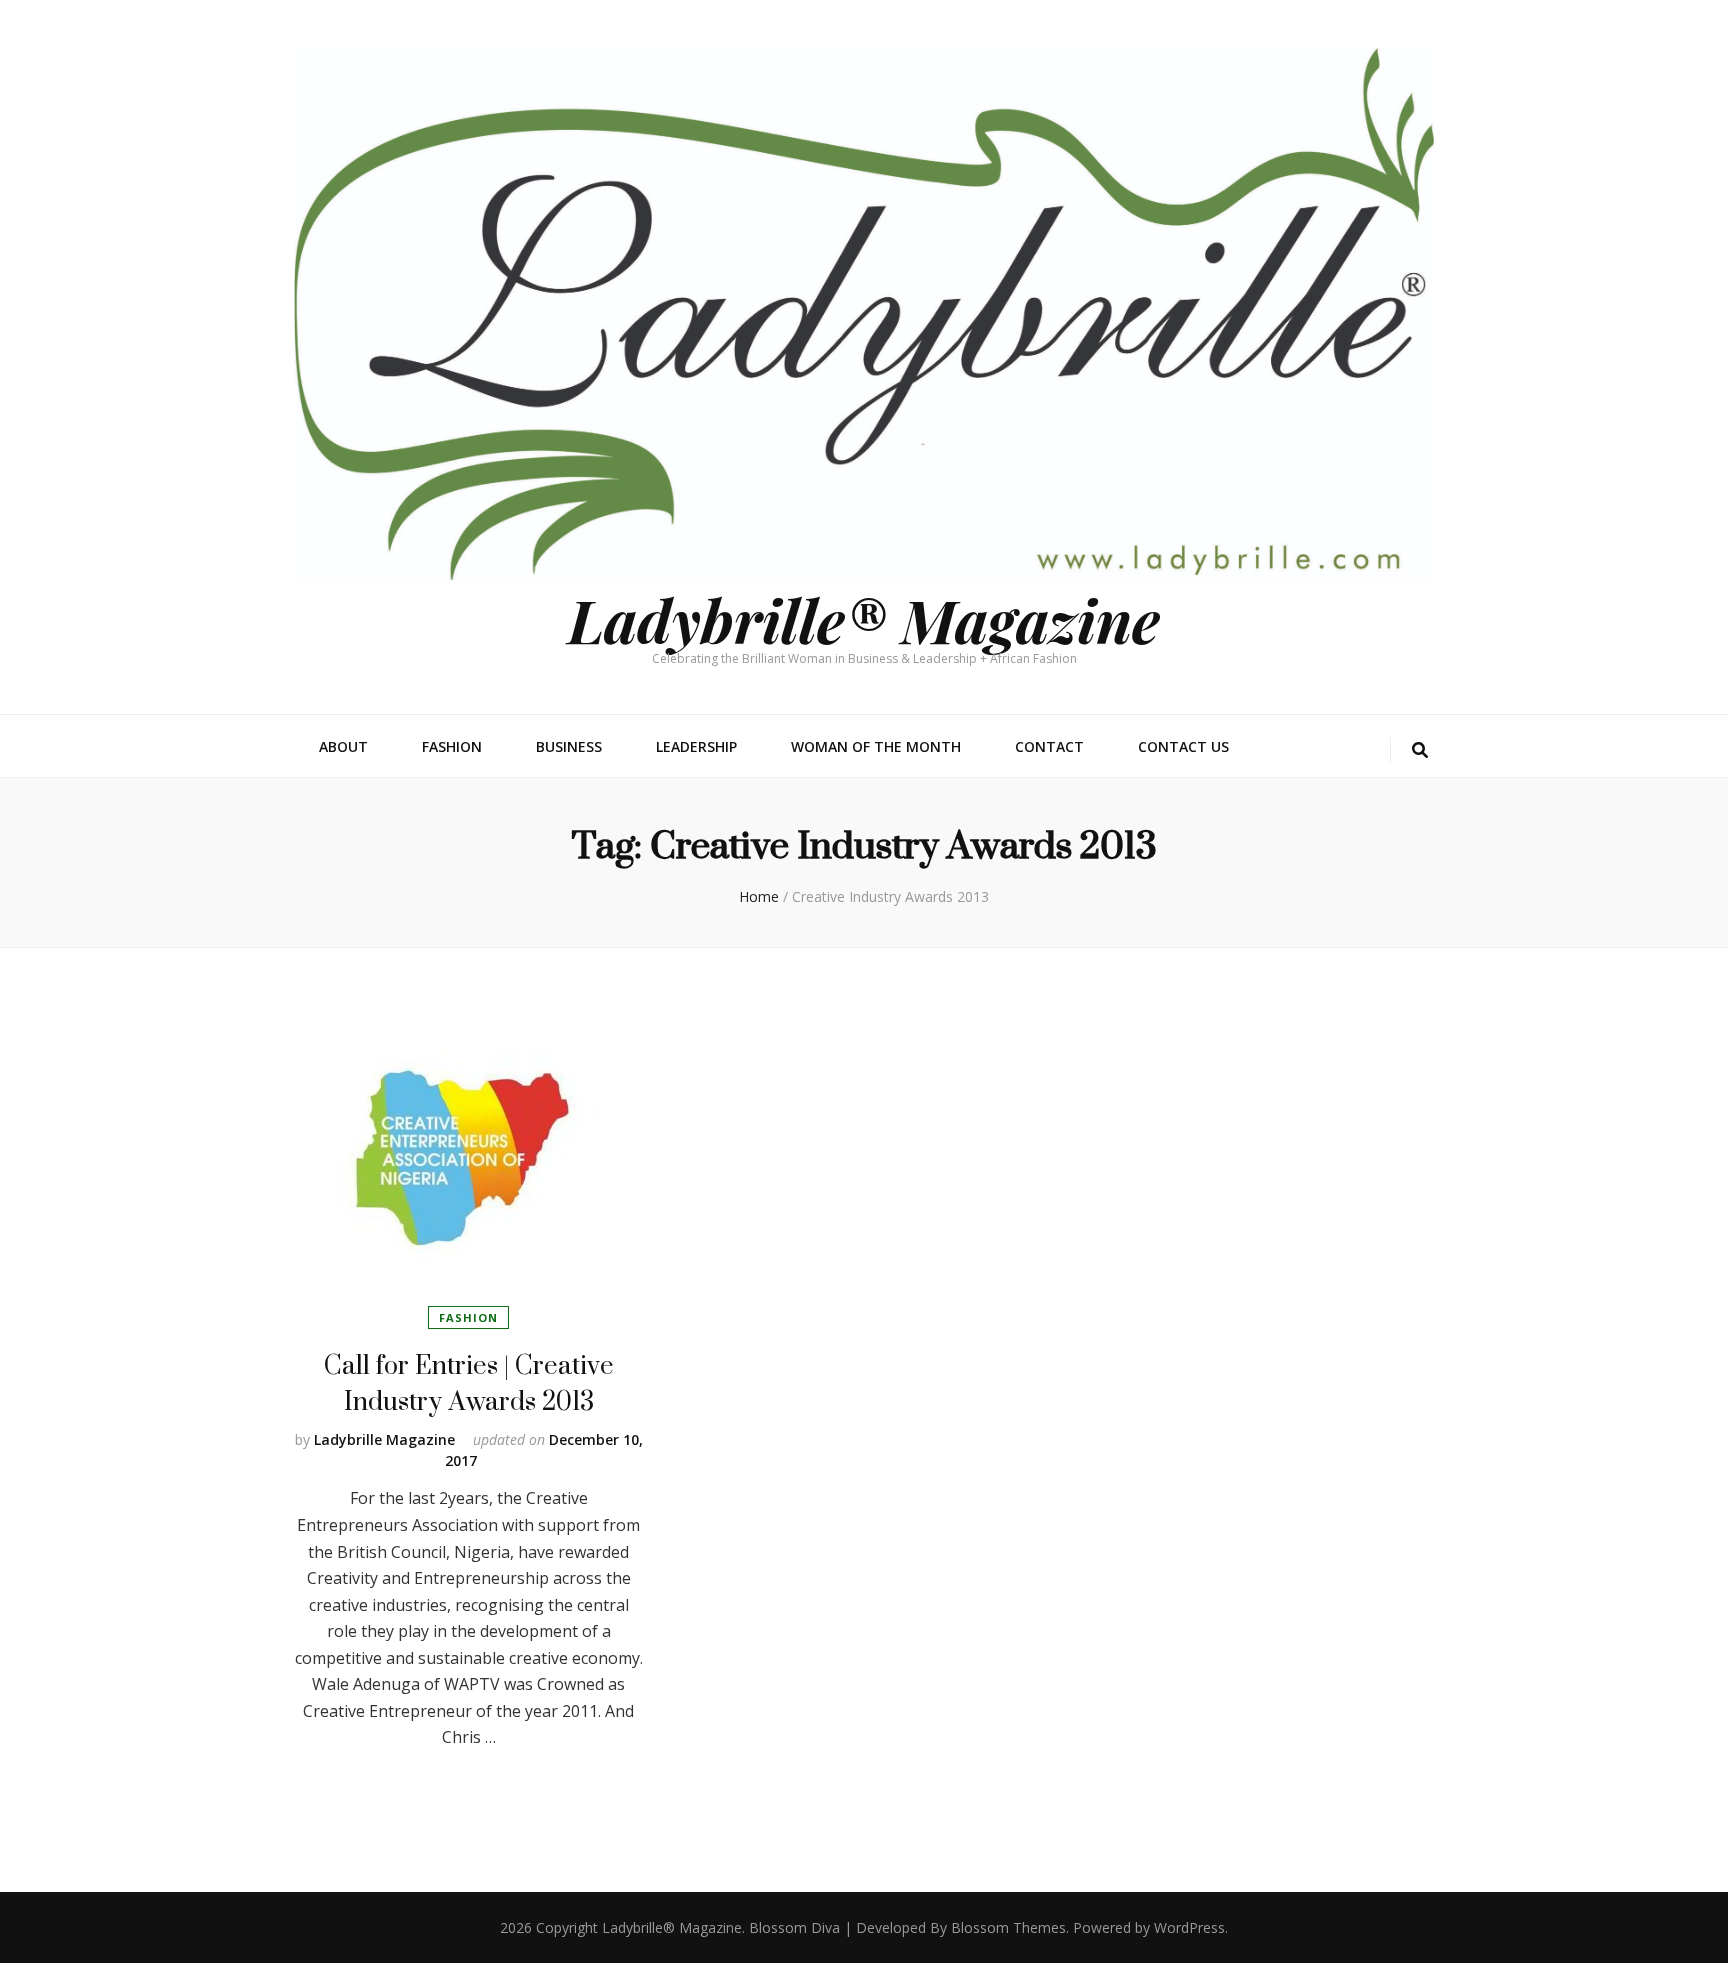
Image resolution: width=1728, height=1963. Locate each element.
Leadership (696, 746)
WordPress (1189, 1927)
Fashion (452, 746)
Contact (1049, 746)
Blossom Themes (1008, 1927)
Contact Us (1183, 746)
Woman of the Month (876, 746)
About (343, 746)
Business (569, 746)
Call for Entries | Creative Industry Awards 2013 (469, 1382)
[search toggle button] (1420, 750)
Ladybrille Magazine (384, 1439)
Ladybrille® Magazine (864, 619)
